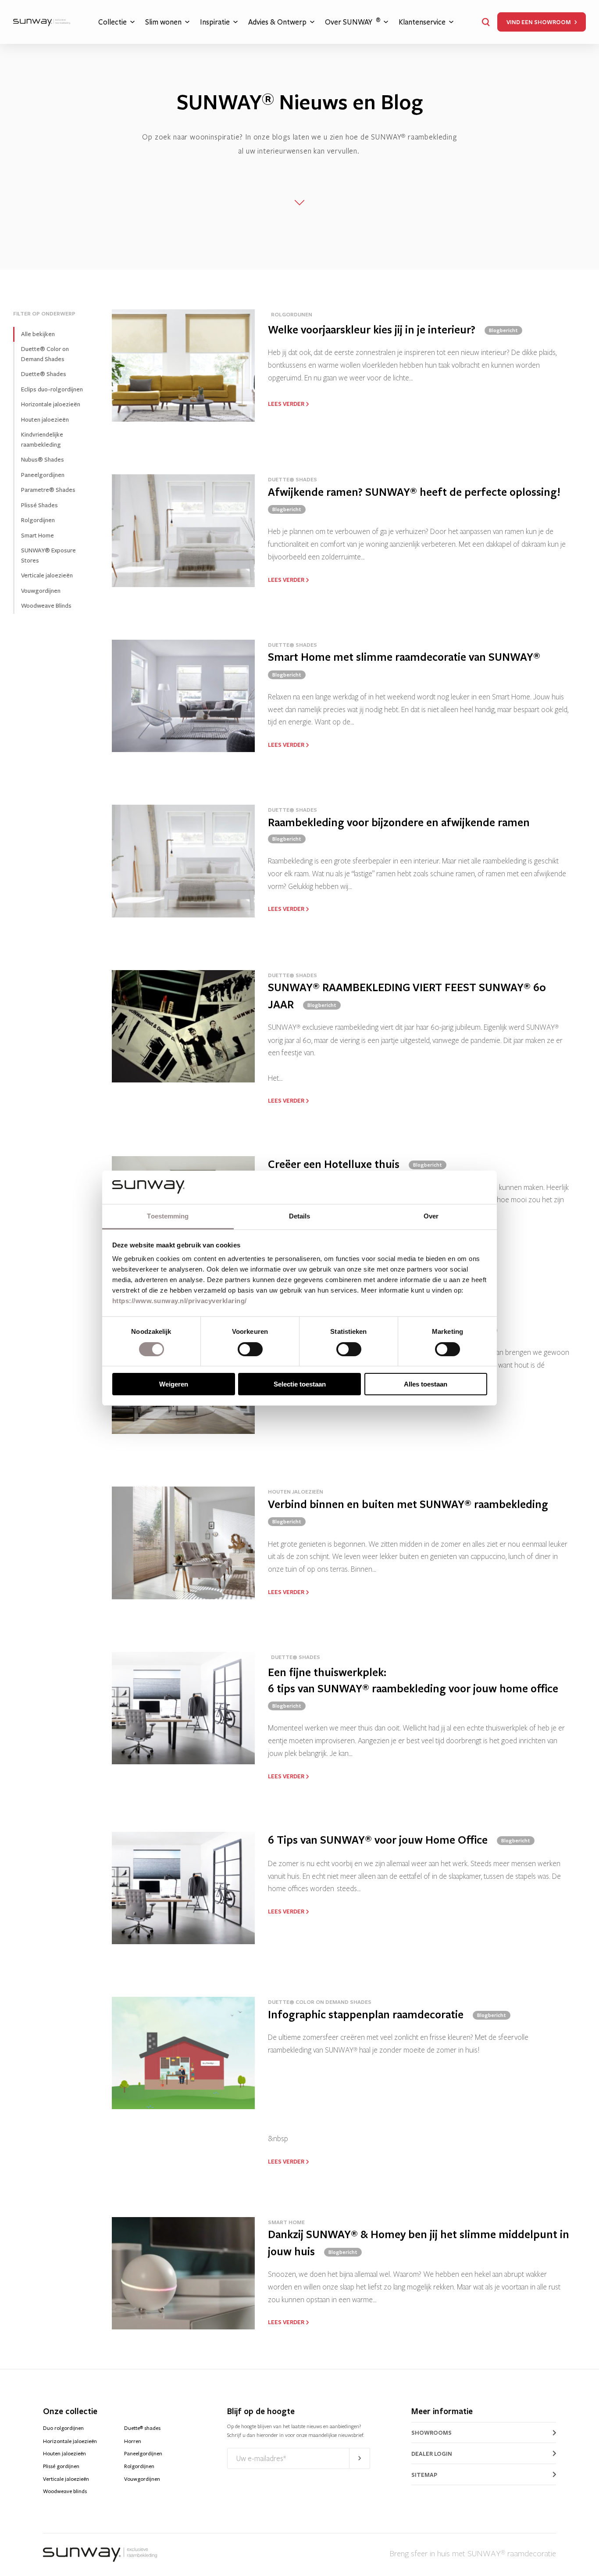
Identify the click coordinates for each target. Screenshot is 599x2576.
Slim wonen (163, 22)
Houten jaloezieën (45, 420)
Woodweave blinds (65, 2491)
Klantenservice (422, 22)
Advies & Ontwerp (277, 22)
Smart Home (37, 536)
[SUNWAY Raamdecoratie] (42, 22)
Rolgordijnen (38, 520)
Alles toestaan (426, 1384)
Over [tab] (431, 1216)
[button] (486, 22)
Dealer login (432, 2454)
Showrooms (431, 2433)
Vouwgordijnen (41, 591)
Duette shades (142, 2428)
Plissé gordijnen (61, 2466)
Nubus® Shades (43, 460)
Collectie (112, 22)
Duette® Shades (44, 374)
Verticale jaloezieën (47, 575)
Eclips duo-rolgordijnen (52, 389)
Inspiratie (215, 22)
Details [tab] (300, 1216)
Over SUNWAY (353, 22)
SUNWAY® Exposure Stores (48, 555)
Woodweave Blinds (46, 606)
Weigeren (174, 1384)
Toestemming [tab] (168, 1216)
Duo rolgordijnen (63, 2428)
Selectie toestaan (300, 1384)
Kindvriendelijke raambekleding (42, 440)
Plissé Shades (39, 505)
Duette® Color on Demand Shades (45, 354)
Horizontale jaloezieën (51, 404)
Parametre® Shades (48, 490)
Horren (133, 2441)
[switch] (250, 1349)
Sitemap (424, 2475)
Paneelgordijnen (43, 475)
